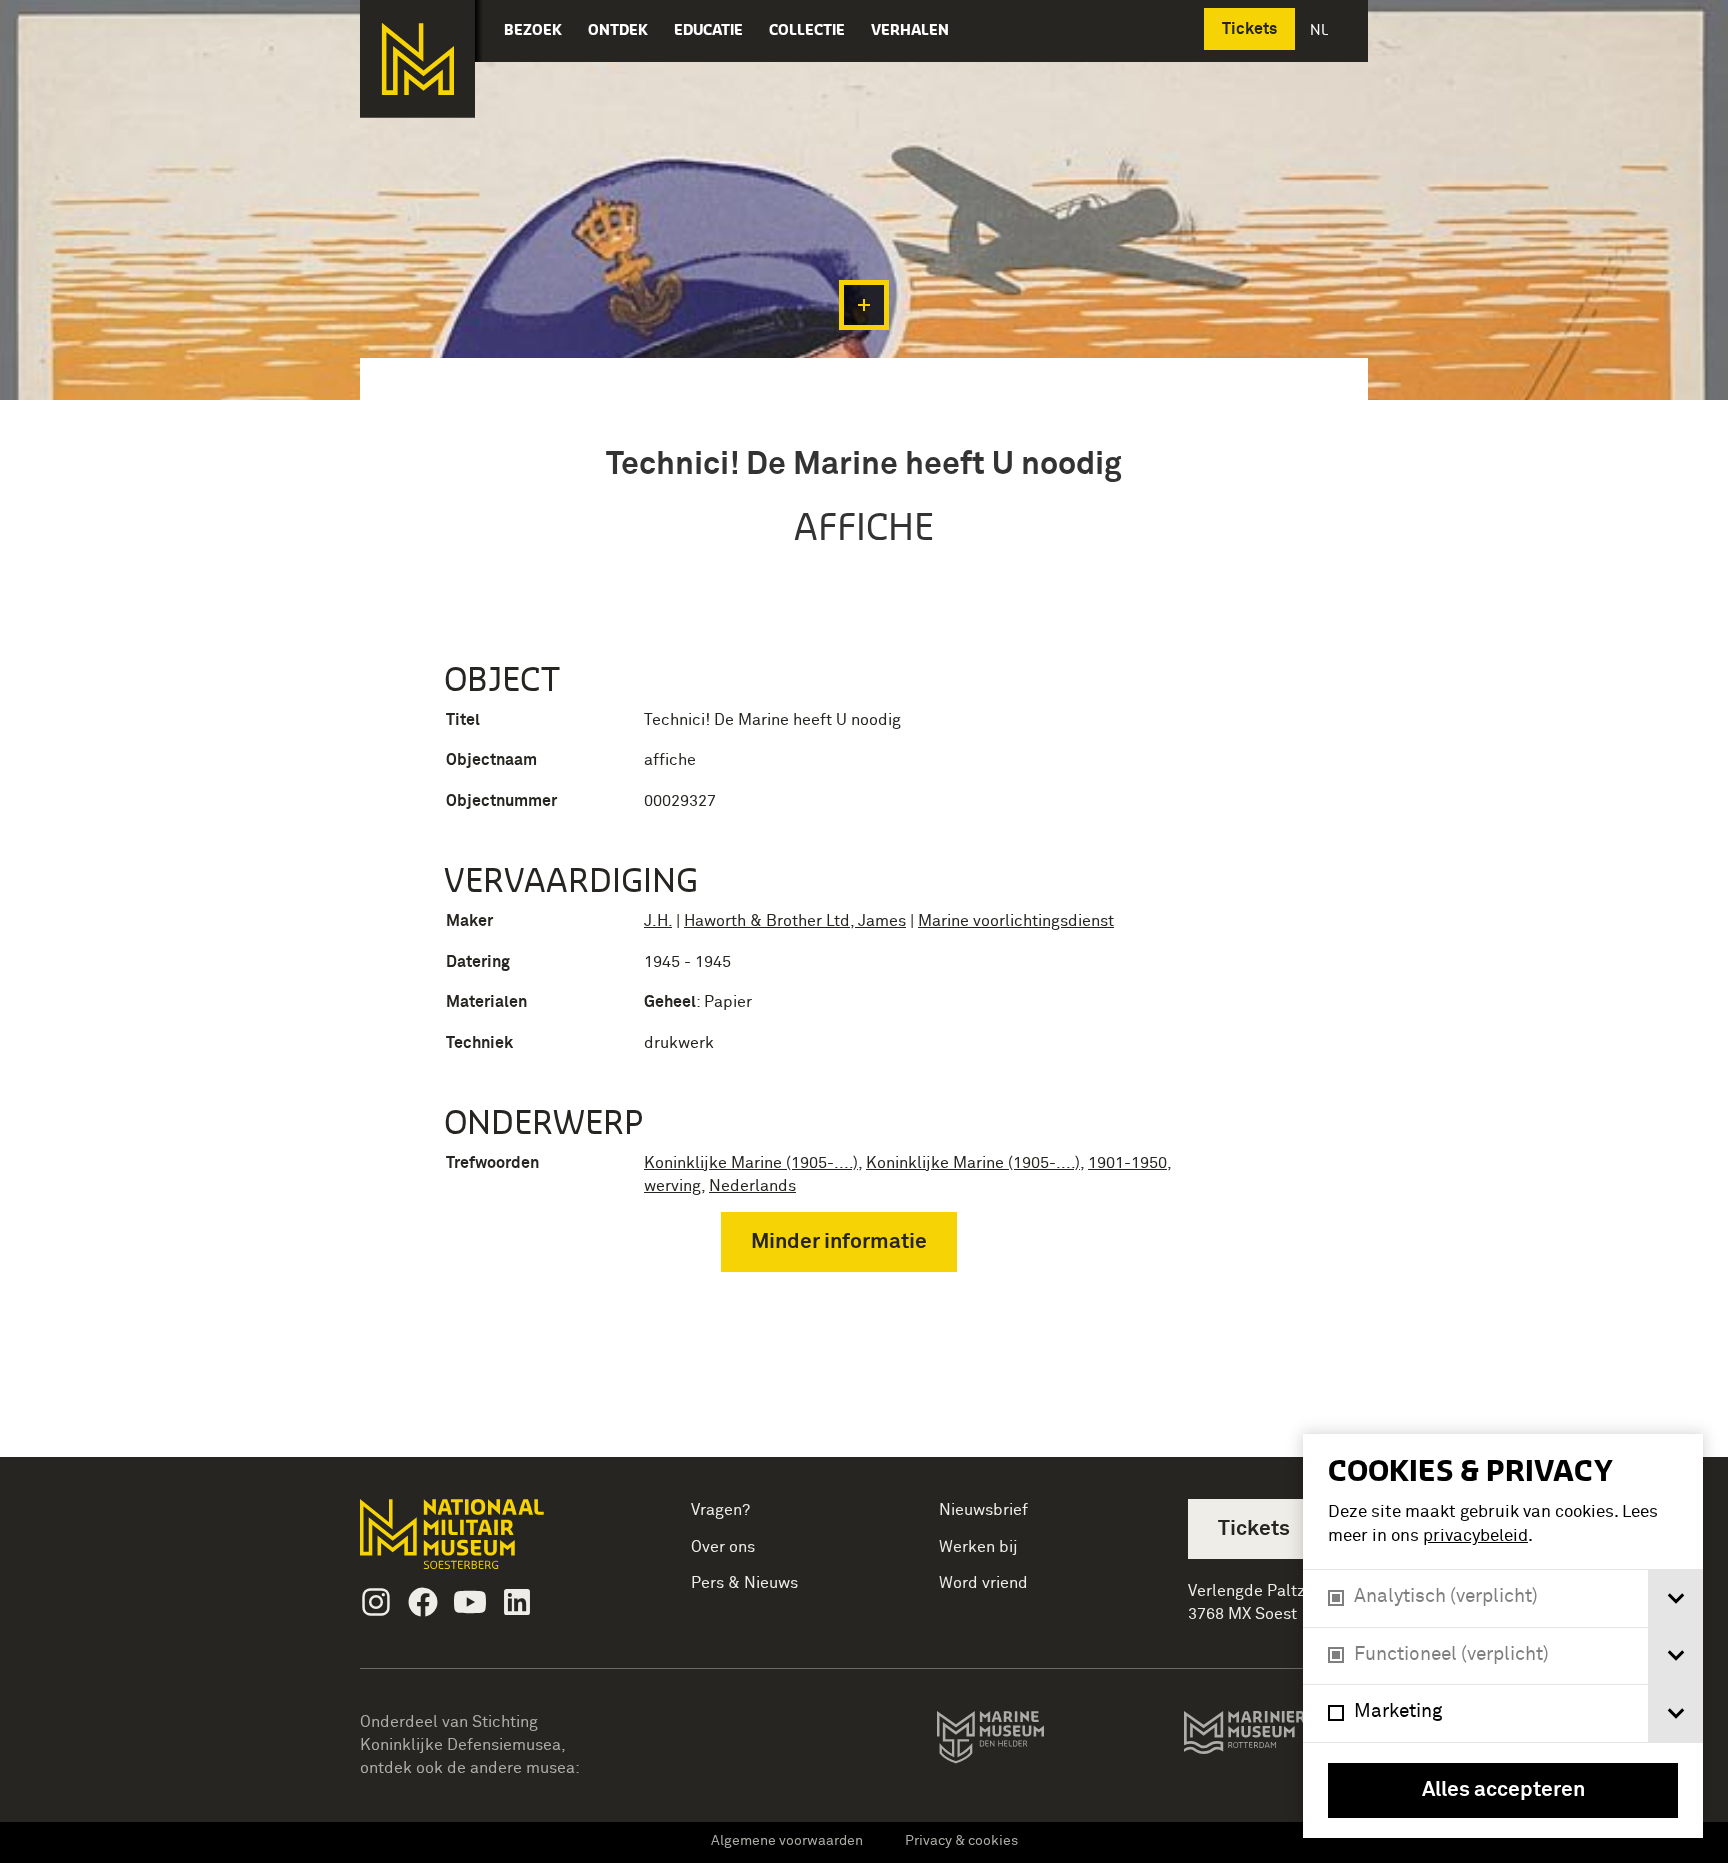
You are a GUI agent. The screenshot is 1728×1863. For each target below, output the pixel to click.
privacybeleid (1475, 1536)
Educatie (708, 29)
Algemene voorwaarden (787, 1841)
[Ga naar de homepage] (417, 59)
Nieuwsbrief (983, 1510)
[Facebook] (423, 1602)
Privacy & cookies (961, 1841)
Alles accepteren (1503, 1790)
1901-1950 (1127, 1163)
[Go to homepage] (483, 1542)
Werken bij (978, 1547)
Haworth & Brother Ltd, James (795, 921)
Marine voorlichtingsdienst (1016, 921)
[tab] (1675, 1598)
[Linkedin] (517, 1602)
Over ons (723, 1547)
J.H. (658, 921)
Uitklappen (864, 305)
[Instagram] (376, 1602)
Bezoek (533, 29)
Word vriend (983, 1583)
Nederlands (752, 1186)
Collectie (807, 29)
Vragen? (720, 1510)
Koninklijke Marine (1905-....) (751, 1163)
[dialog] (1503, 1636)
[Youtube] (470, 1602)
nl (1321, 29)
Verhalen (910, 29)
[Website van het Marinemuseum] (1018, 1741)
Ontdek (618, 29)
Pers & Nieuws (744, 1583)
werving (672, 1186)
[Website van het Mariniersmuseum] (1275, 1742)
